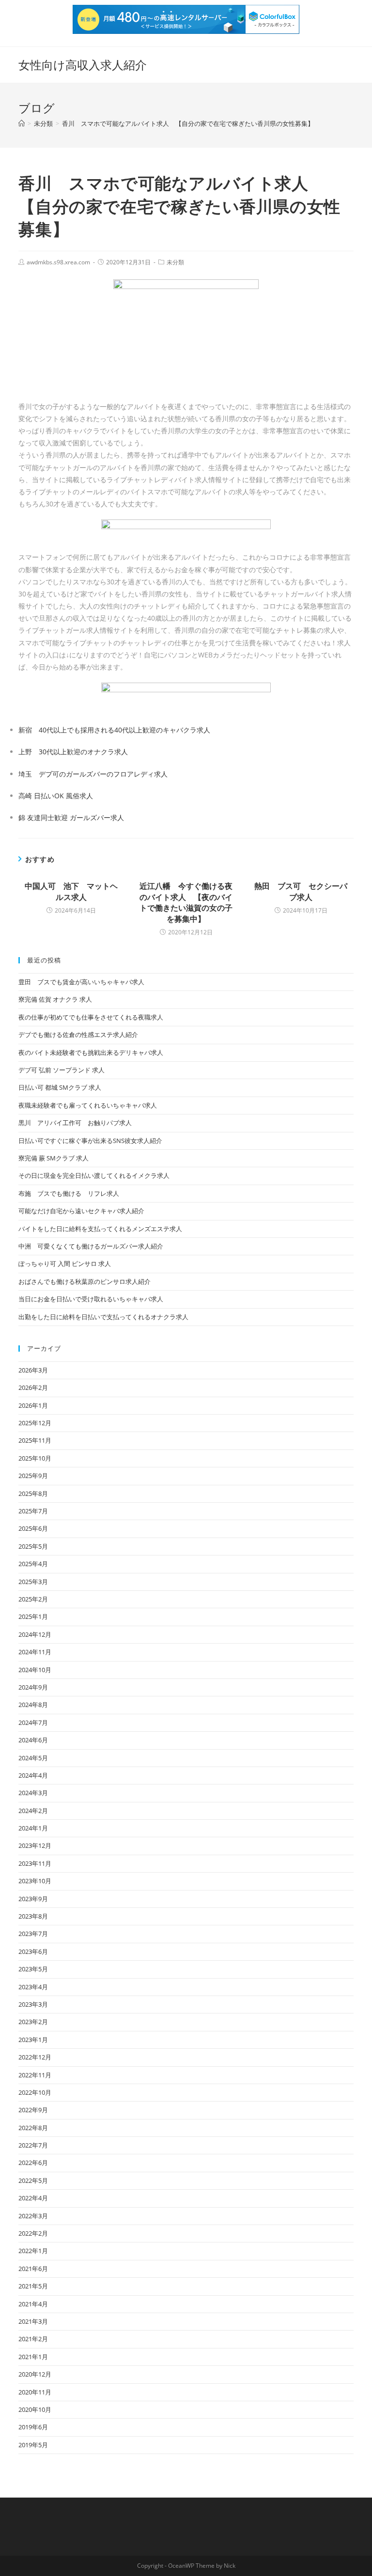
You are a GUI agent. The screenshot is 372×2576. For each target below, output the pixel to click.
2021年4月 (33, 2304)
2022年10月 (35, 2092)
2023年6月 (33, 1951)
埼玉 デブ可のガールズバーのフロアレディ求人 (93, 774)
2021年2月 (33, 2339)
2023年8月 (33, 1916)
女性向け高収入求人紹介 (83, 65)
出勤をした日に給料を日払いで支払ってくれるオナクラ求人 (103, 1317)
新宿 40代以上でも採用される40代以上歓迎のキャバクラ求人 (114, 730)
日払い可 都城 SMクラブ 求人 (60, 1087)
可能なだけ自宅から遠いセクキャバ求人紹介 (81, 1211)
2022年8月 (33, 2128)
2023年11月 (35, 1863)
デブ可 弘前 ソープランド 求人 (62, 1070)
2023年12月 (35, 1845)
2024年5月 (33, 1758)
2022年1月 (33, 2251)
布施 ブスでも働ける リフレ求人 (69, 1193)
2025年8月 (33, 1494)
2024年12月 (35, 1634)
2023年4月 (33, 1987)
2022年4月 (33, 2198)
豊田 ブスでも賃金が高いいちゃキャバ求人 (81, 982)
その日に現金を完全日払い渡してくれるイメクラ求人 (94, 1175)
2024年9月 (33, 1687)
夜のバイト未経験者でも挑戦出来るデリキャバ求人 (91, 1052)
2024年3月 (33, 1793)
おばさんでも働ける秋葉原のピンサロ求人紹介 (85, 1281)
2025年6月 (33, 1528)
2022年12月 (35, 2057)
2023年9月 (33, 1899)
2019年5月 (33, 2445)
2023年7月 (33, 1934)
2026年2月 (33, 1387)
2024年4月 (33, 1775)
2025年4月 (33, 1564)
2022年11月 (35, 2075)
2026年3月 (33, 1370)
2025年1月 (33, 1616)
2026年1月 (33, 1405)
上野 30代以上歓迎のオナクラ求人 (73, 752)
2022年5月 (33, 2180)
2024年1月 (33, 1828)
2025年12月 (35, 1423)
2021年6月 (33, 2269)
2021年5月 (33, 2286)
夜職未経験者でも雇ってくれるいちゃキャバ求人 (88, 1105)
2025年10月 (35, 1458)
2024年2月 (33, 1811)
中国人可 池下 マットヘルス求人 (71, 891)
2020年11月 (35, 2392)
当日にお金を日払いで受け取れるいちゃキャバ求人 (91, 1299)
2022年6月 (33, 2163)
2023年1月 (33, 2040)
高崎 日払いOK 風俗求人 (56, 796)
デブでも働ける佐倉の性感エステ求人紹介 (78, 1035)
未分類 (175, 262)
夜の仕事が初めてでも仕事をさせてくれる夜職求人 (91, 1017)
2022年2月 (33, 2233)
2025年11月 (35, 1440)
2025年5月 (33, 1546)
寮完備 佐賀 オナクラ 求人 (55, 999)
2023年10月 (35, 1881)
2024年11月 (35, 1652)
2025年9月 (33, 1476)
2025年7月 (33, 1511)
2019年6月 (33, 2427)
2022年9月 (33, 2110)
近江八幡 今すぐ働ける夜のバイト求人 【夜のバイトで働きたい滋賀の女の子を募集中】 (186, 902)
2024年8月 (33, 1705)
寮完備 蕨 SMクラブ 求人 (54, 1158)
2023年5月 (33, 1969)
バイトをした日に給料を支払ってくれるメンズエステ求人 (100, 1229)
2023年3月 (33, 2004)
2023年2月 (33, 2022)
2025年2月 (33, 1599)
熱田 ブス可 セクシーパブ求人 (301, 891)
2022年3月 (33, 2216)
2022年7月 (33, 2145)
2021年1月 (33, 2357)
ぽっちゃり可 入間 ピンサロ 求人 (65, 1264)
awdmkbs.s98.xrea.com (58, 262)
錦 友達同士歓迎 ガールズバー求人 (71, 817)
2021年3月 (33, 2321)
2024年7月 (33, 1722)
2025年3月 (33, 1582)
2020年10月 (35, 2409)
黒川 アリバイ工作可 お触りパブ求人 (75, 1123)
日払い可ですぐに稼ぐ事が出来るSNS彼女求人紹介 (90, 1141)
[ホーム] (22, 123)
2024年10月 (35, 1670)
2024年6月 (33, 1740)
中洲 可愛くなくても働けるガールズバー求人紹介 (91, 1246)
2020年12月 (35, 2374)
